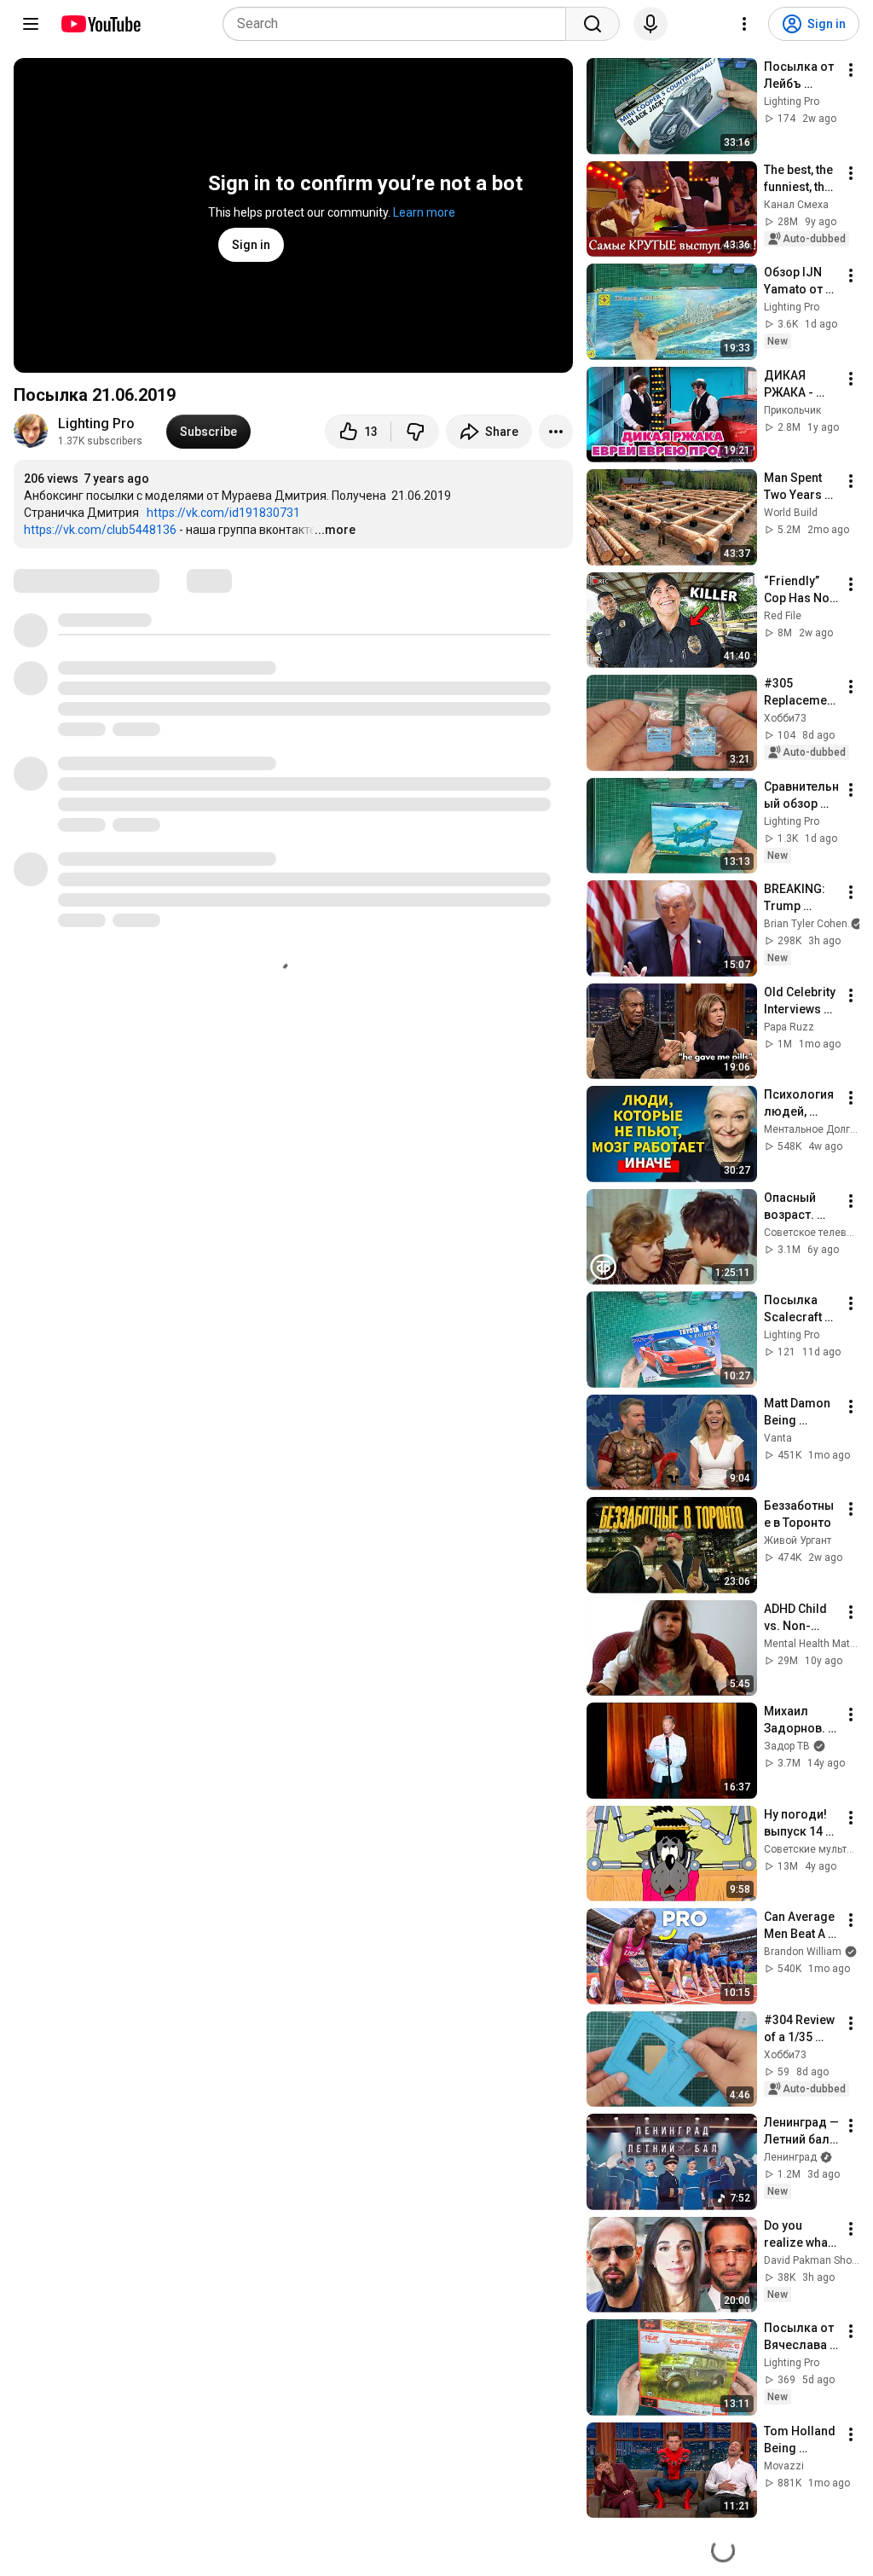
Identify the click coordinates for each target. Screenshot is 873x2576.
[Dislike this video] (415, 432)
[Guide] (31, 24)
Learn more (424, 212)
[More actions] (556, 432)
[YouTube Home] (100, 24)
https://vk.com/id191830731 (223, 513)
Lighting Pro (96, 424)
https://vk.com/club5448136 (100, 530)
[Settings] (744, 24)
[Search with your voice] (650, 24)
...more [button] (335, 530)
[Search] (593, 24)
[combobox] (399, 24)
